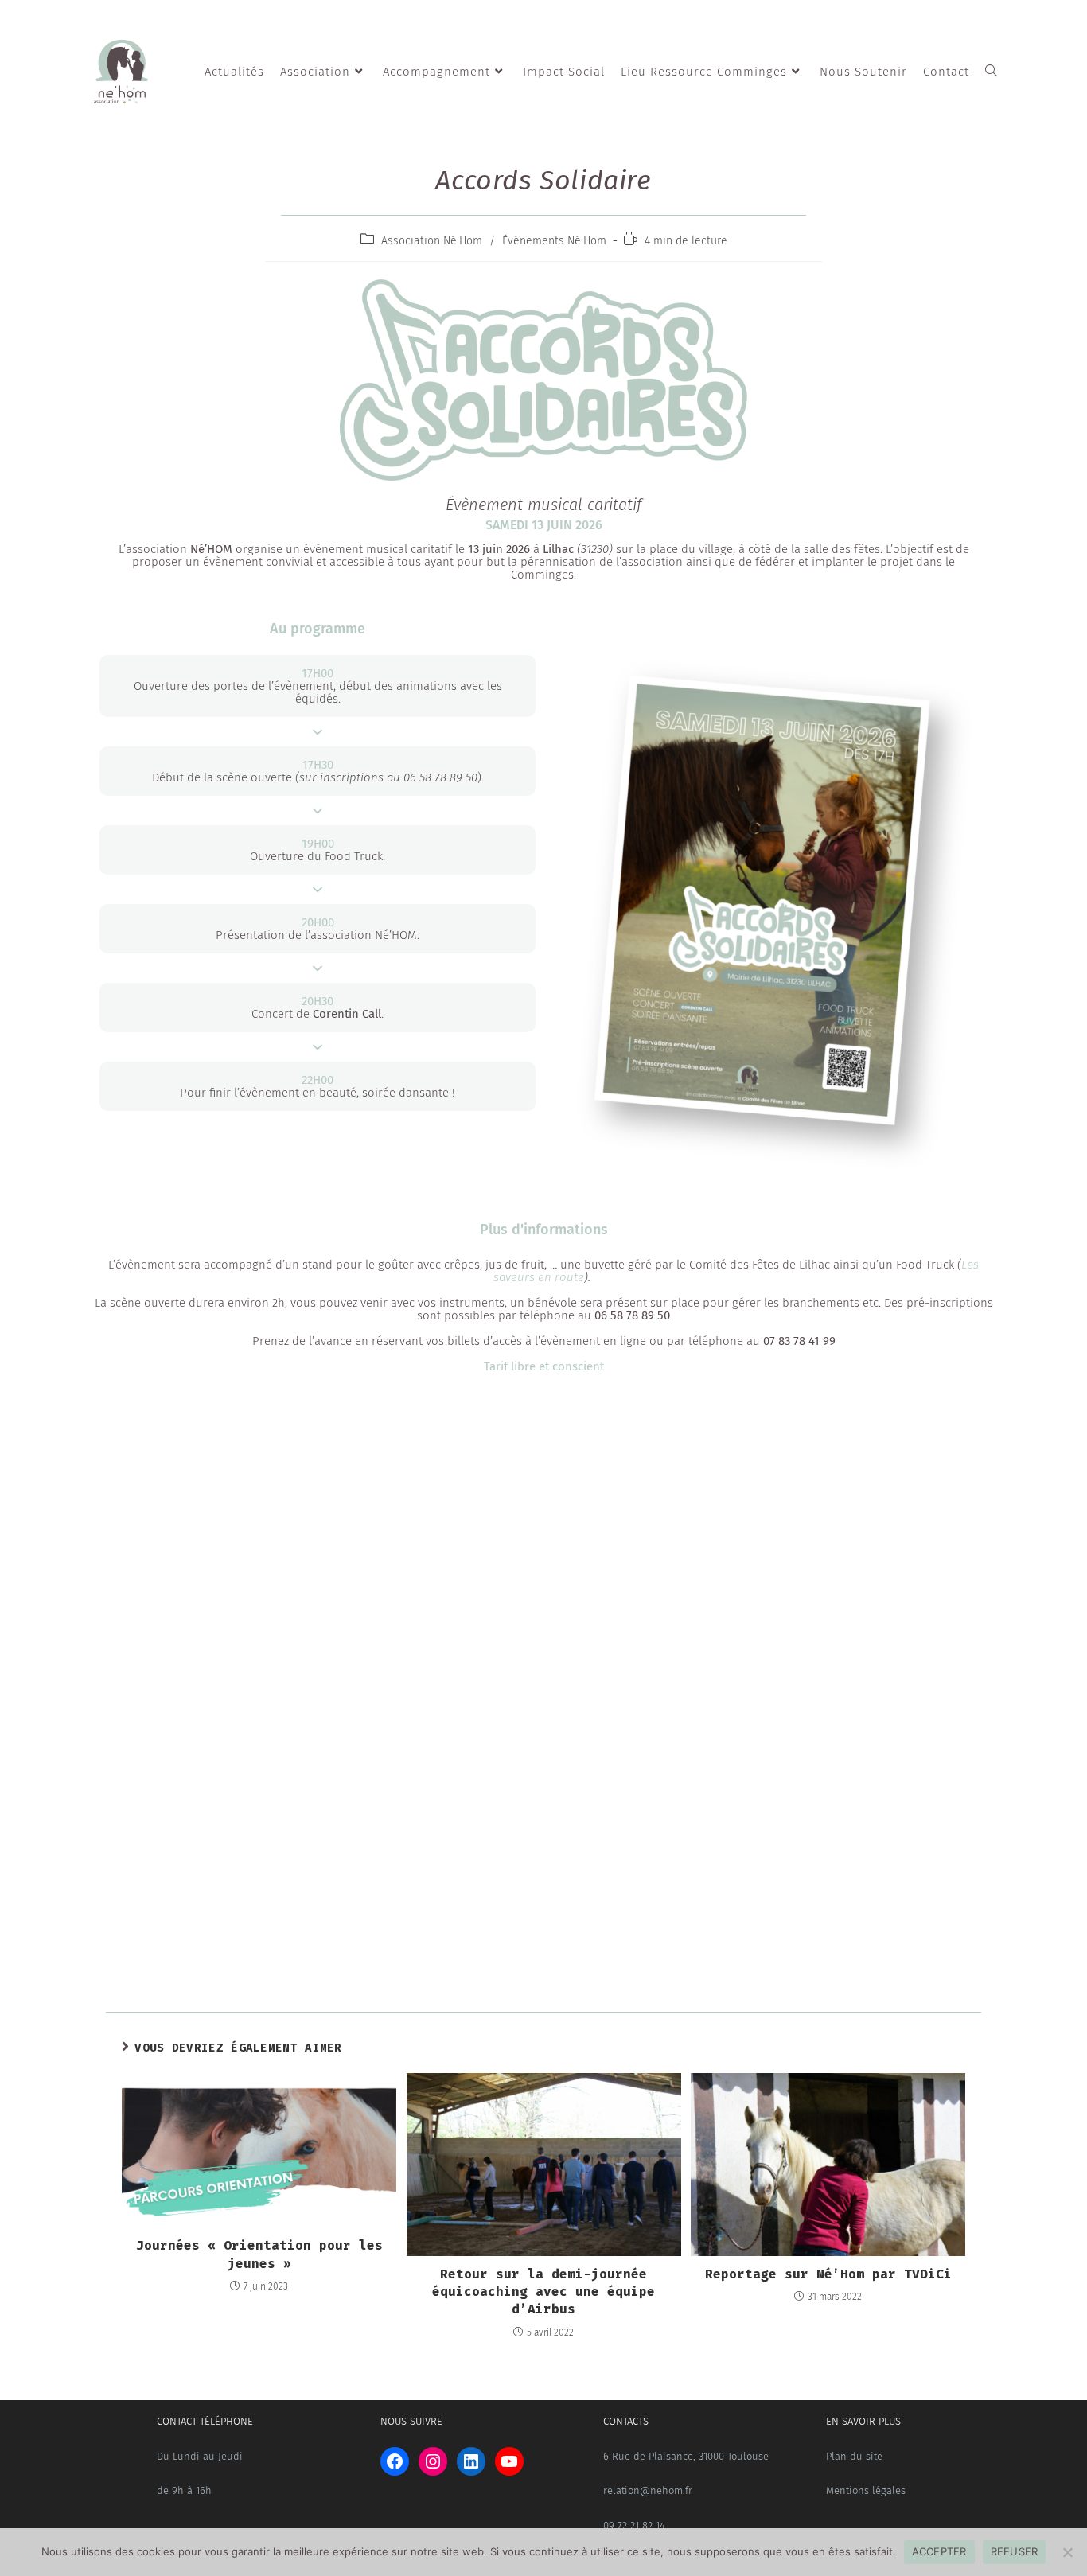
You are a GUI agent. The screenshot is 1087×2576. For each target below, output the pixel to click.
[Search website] (991, 72)
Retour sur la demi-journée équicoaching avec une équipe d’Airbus (543, 2292)
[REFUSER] (1067, 2552)
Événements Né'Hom (554, 241)
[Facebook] (395, 2461)
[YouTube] (509, 2461)
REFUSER (1015, 2551)
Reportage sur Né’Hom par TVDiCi (828, 2274)
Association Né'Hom (432, 241)
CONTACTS (626, 2421)
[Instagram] (433, 2461)
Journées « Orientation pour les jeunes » (259, 2254)
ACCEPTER (939, 2551)
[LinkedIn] (471, 2461)
